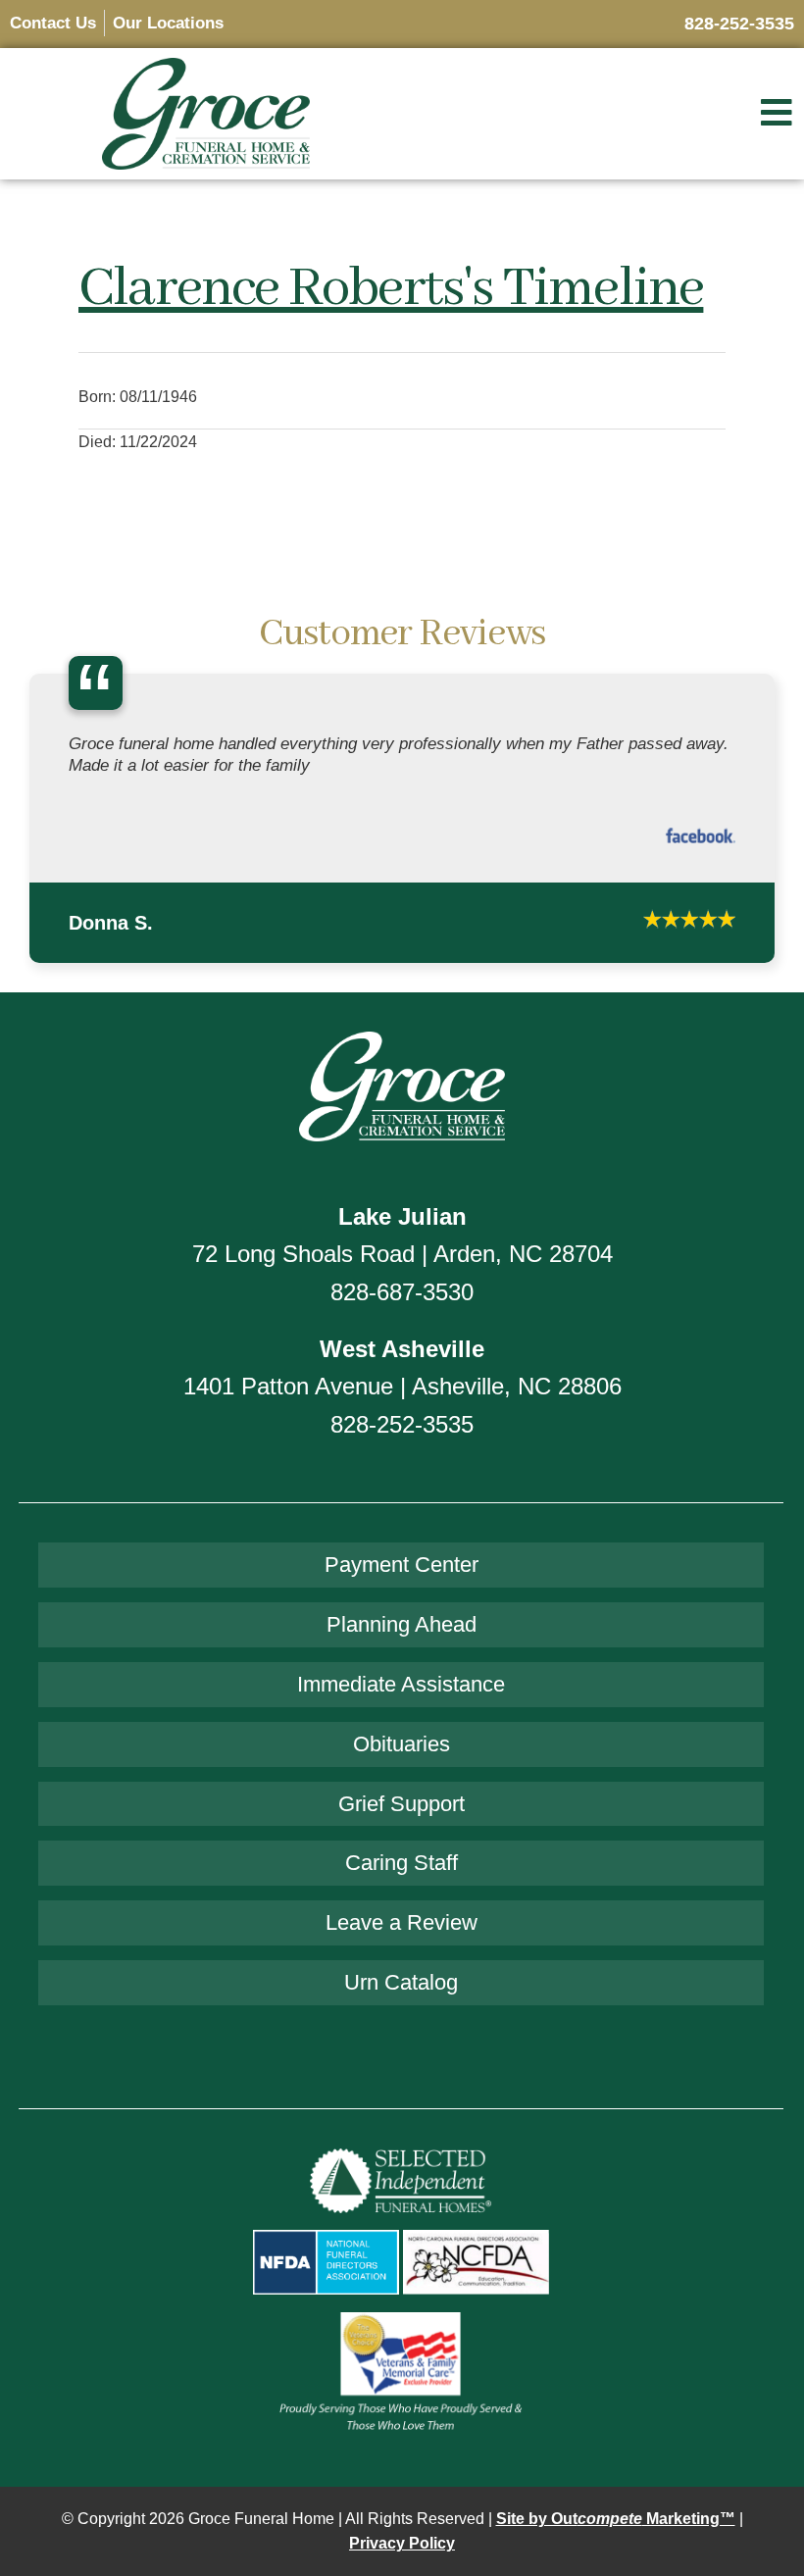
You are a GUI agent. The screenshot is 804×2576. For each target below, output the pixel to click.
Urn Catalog (401, 2043)
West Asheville (402, 1410)
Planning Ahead (402, 1685)
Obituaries (402, 1804)
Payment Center (402, 1625)
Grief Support (402, 1864)
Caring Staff (402, 1923)
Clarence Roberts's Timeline (391, 289)
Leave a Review (402, 1983)
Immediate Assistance (401, 1744)
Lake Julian (402, 1276)
